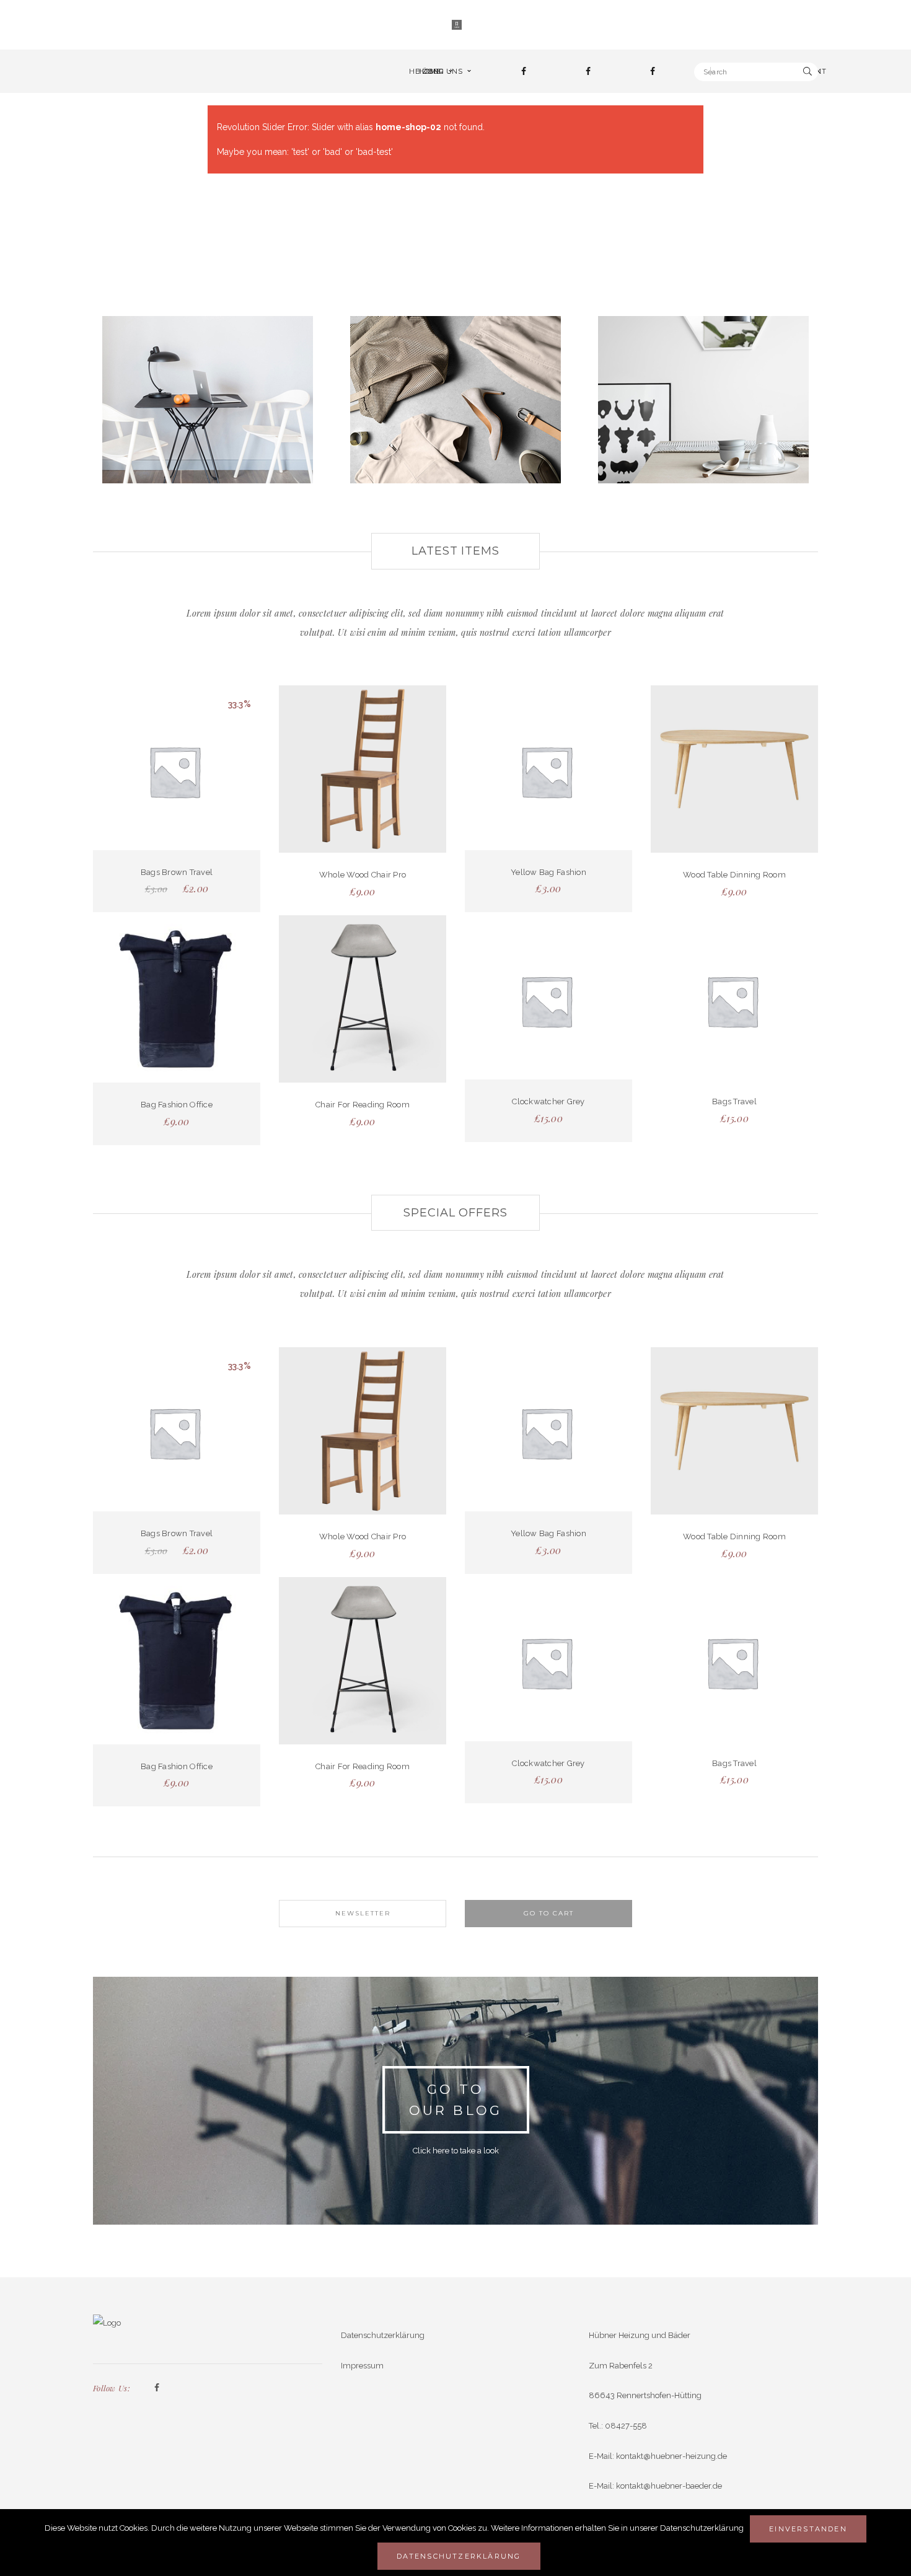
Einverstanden (808, 2529)
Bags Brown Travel (177, 872)
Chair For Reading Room (363, 1105)
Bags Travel (734, 1101)
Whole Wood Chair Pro (363, 875)
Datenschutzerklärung (383, 2335)
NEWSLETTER (363, 1913)
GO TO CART (549, 1913)
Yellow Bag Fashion (548, 872)
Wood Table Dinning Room (734, 875)
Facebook (157, 2388)
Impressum (362, 2366)
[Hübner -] (457, 24)
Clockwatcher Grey (548, 1101)
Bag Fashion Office (177, 1105)
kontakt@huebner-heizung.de (671, 2456)
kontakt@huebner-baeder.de (669, 2486)
